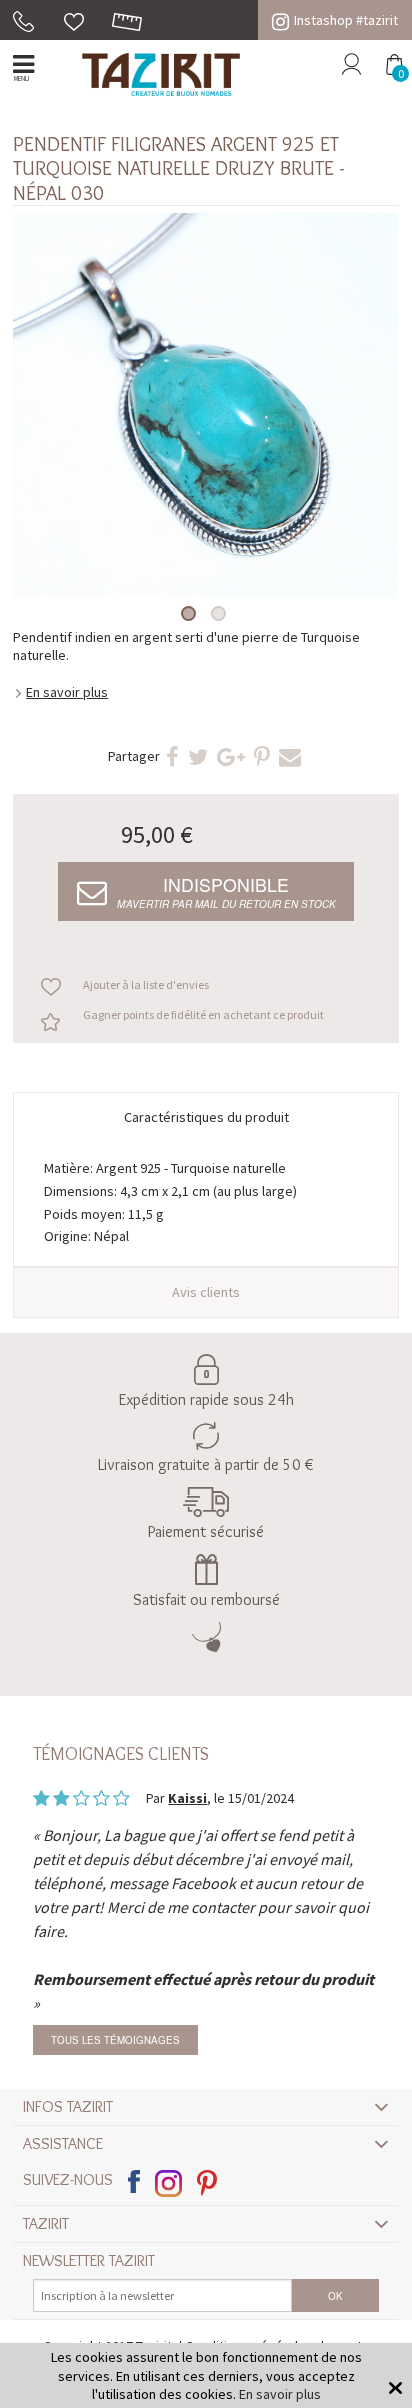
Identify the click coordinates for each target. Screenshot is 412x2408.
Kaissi (187, 1798)
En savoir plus (67, 692)
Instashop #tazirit (346, 20)
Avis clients (206, 1292)
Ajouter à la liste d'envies (146, 984)
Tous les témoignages (115, 2040)
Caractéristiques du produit (206, 1117)
